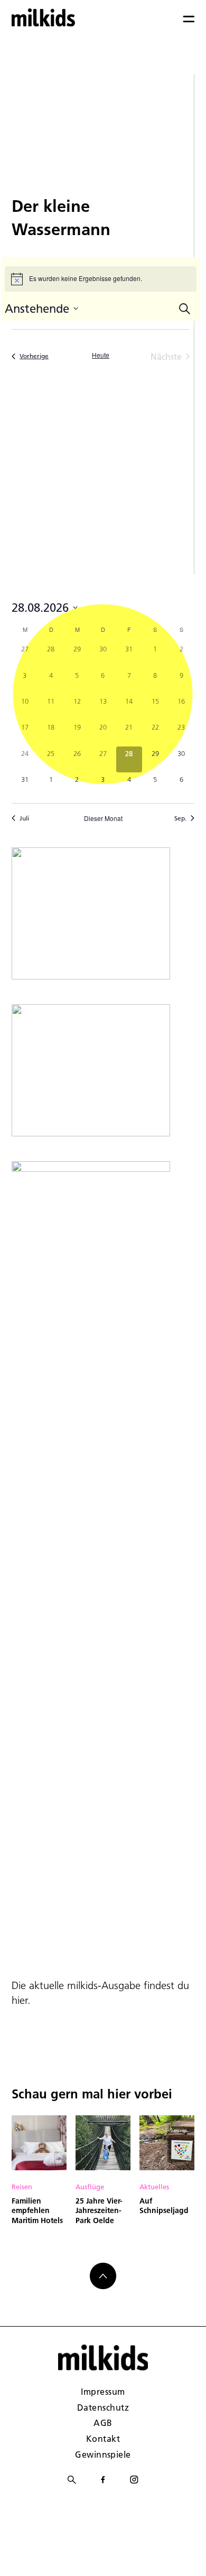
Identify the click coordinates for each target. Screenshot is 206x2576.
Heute (101, 355)
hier (20, 2000)
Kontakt (103, 2438)
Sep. (180, 818)
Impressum (103, 2391)
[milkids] (43, 17)
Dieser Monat (103, 818)
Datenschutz (103, 2407)
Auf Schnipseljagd (164, 2206)
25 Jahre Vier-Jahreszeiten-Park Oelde (99, 2211)
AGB (103, 2423)
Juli (24, 818)
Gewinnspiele (103, 2454)
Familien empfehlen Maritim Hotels (37, 2211)
